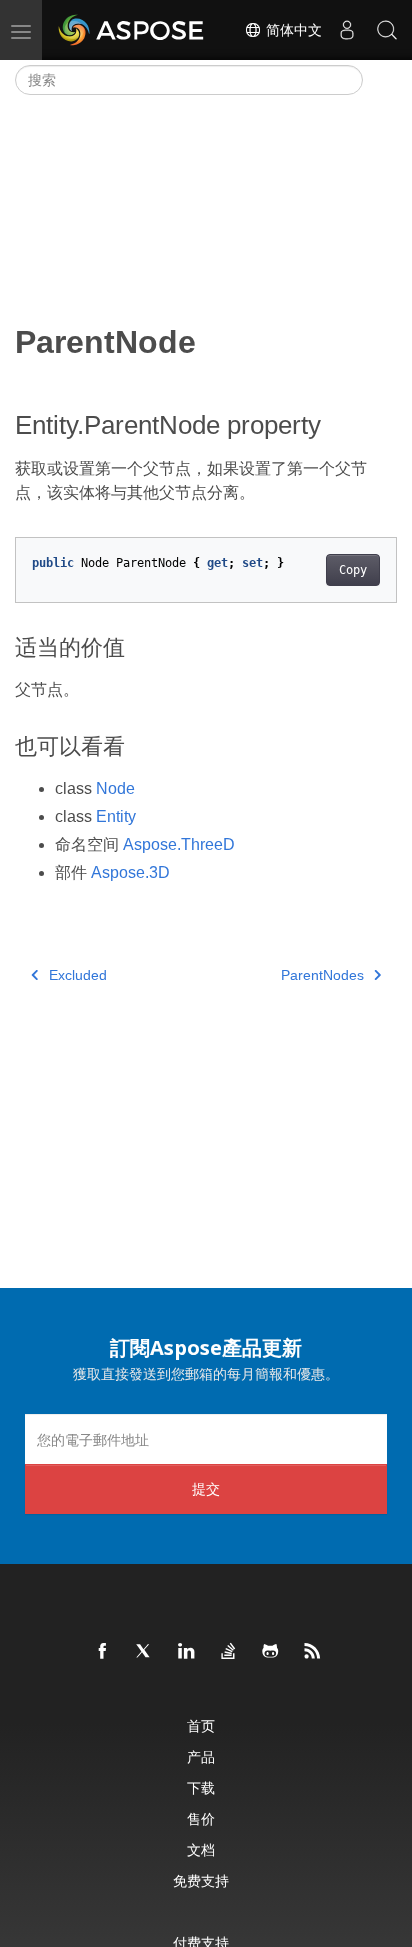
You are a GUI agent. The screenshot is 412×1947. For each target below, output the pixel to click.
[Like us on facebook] (103, 1652)
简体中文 (292, 30)
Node (115, 788)
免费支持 (201, 1880)
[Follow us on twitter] (145, 1652)
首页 (201, 1725)
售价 (201, 1818)
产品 (201, 1756)
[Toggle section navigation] (380, 80)
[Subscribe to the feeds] (313, 1652)
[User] (347, 30)
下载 (201, 1787)
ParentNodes (322, 975)
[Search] (387, 30)
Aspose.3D (130, 872)
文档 (201, 1849)
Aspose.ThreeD (179, 844)
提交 (206, 1488)
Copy (353, 570)
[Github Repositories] (271, 1652)
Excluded (78, 975)
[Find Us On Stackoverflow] (229, 1652)
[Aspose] (132, 30)
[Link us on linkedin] (187, 1652)
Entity (116, 816)
